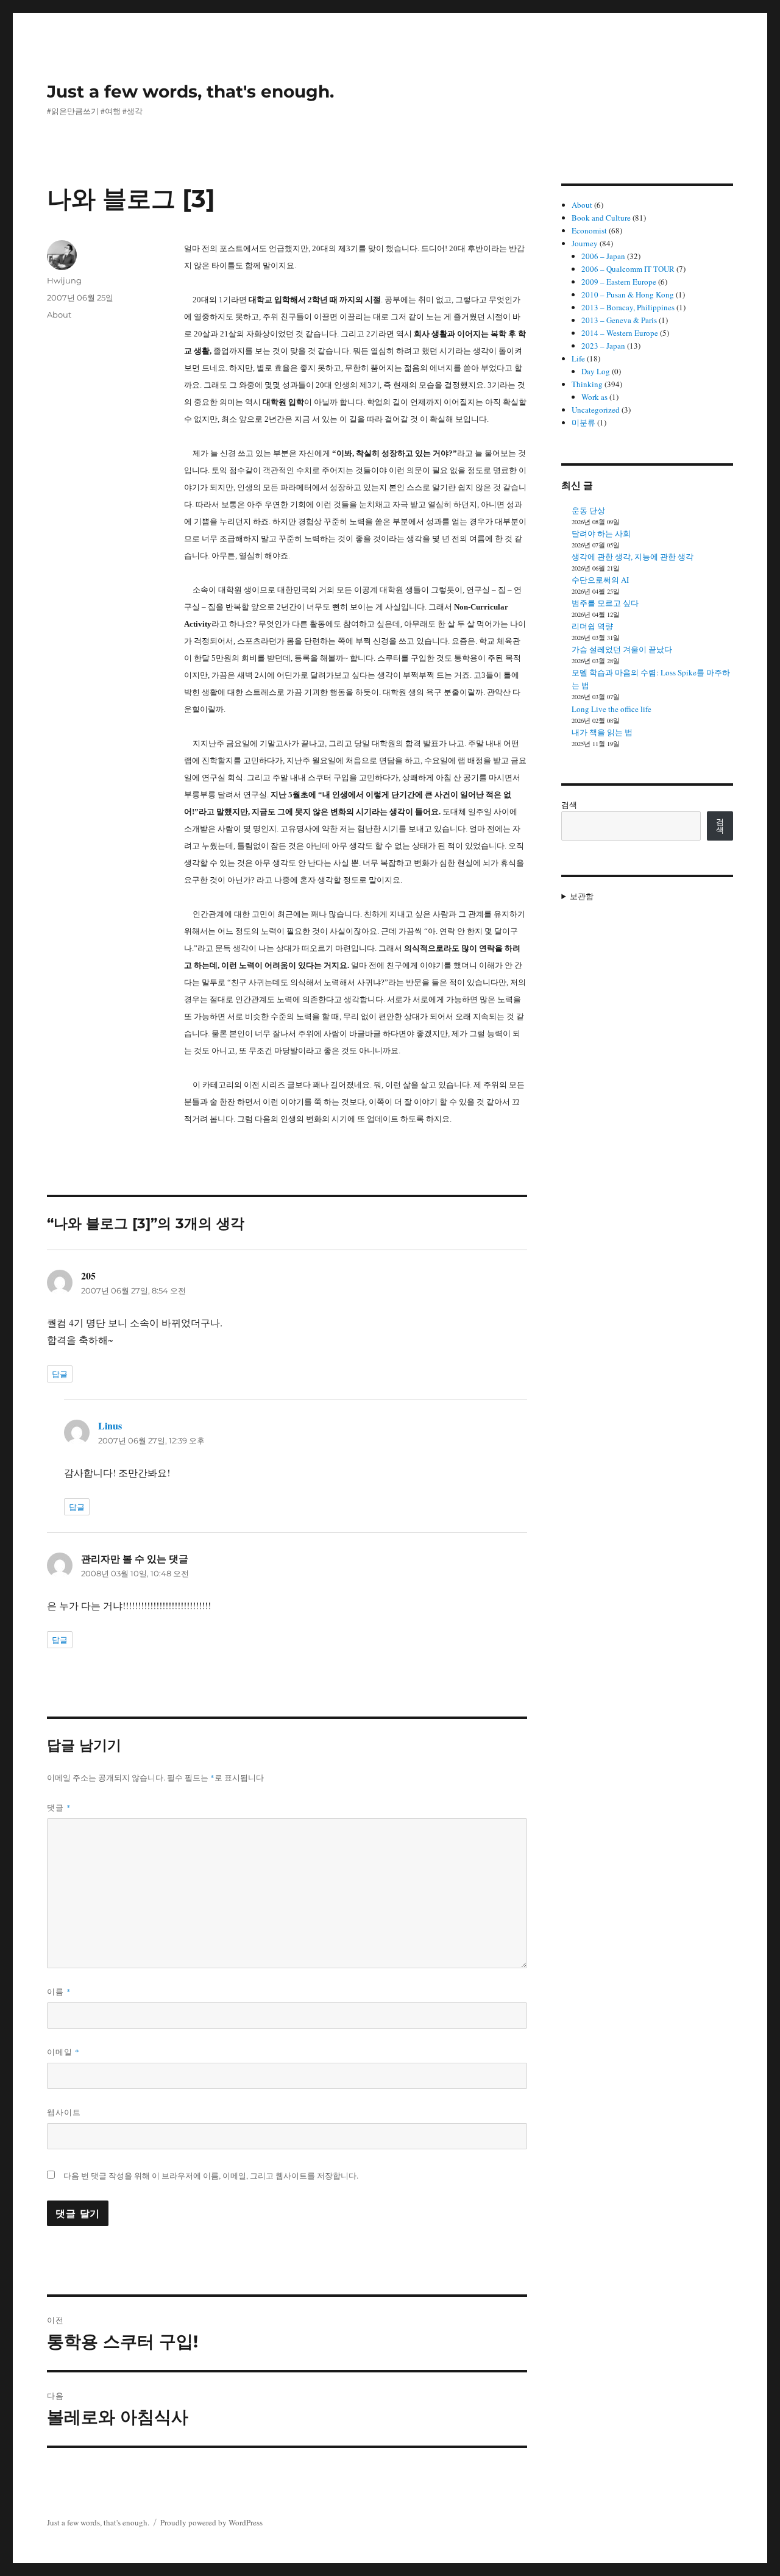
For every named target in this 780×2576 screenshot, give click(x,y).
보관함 (582, 896)
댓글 (59, 1807)
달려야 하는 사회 (601, 533)
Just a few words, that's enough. (190, 91)
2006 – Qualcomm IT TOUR (628, 269)
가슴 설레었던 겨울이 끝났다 (622, 649)
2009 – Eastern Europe (619, 282)
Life (578, 358)
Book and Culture (601, 218)
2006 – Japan (603, 256)
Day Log (596, 371)
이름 (59, 1991)
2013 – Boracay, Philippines (628, 307)
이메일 (63, 2052)
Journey (585, 243)
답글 (60, 1374)
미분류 (583, 422)
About (59, 315)
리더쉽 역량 (592, 626)
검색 (569, 805)
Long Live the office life (612, 709)
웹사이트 (64, 2112)
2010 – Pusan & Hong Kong (628, 294)
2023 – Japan (603, 346)
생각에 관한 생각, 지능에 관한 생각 (633, 557)
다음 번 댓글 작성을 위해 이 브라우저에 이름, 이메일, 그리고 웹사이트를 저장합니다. (211, 2176)
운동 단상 (588, 510)
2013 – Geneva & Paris (619, 320)
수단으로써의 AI (600, 580)
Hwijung (64, 280)
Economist (589, 230)
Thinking (587, 384)
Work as (594, 397)
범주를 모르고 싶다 (605, 603)
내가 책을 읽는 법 (602, 732)
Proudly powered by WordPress (211, 2522)
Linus (110, 1425)
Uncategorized (596, 410)
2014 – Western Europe (620, 333)
